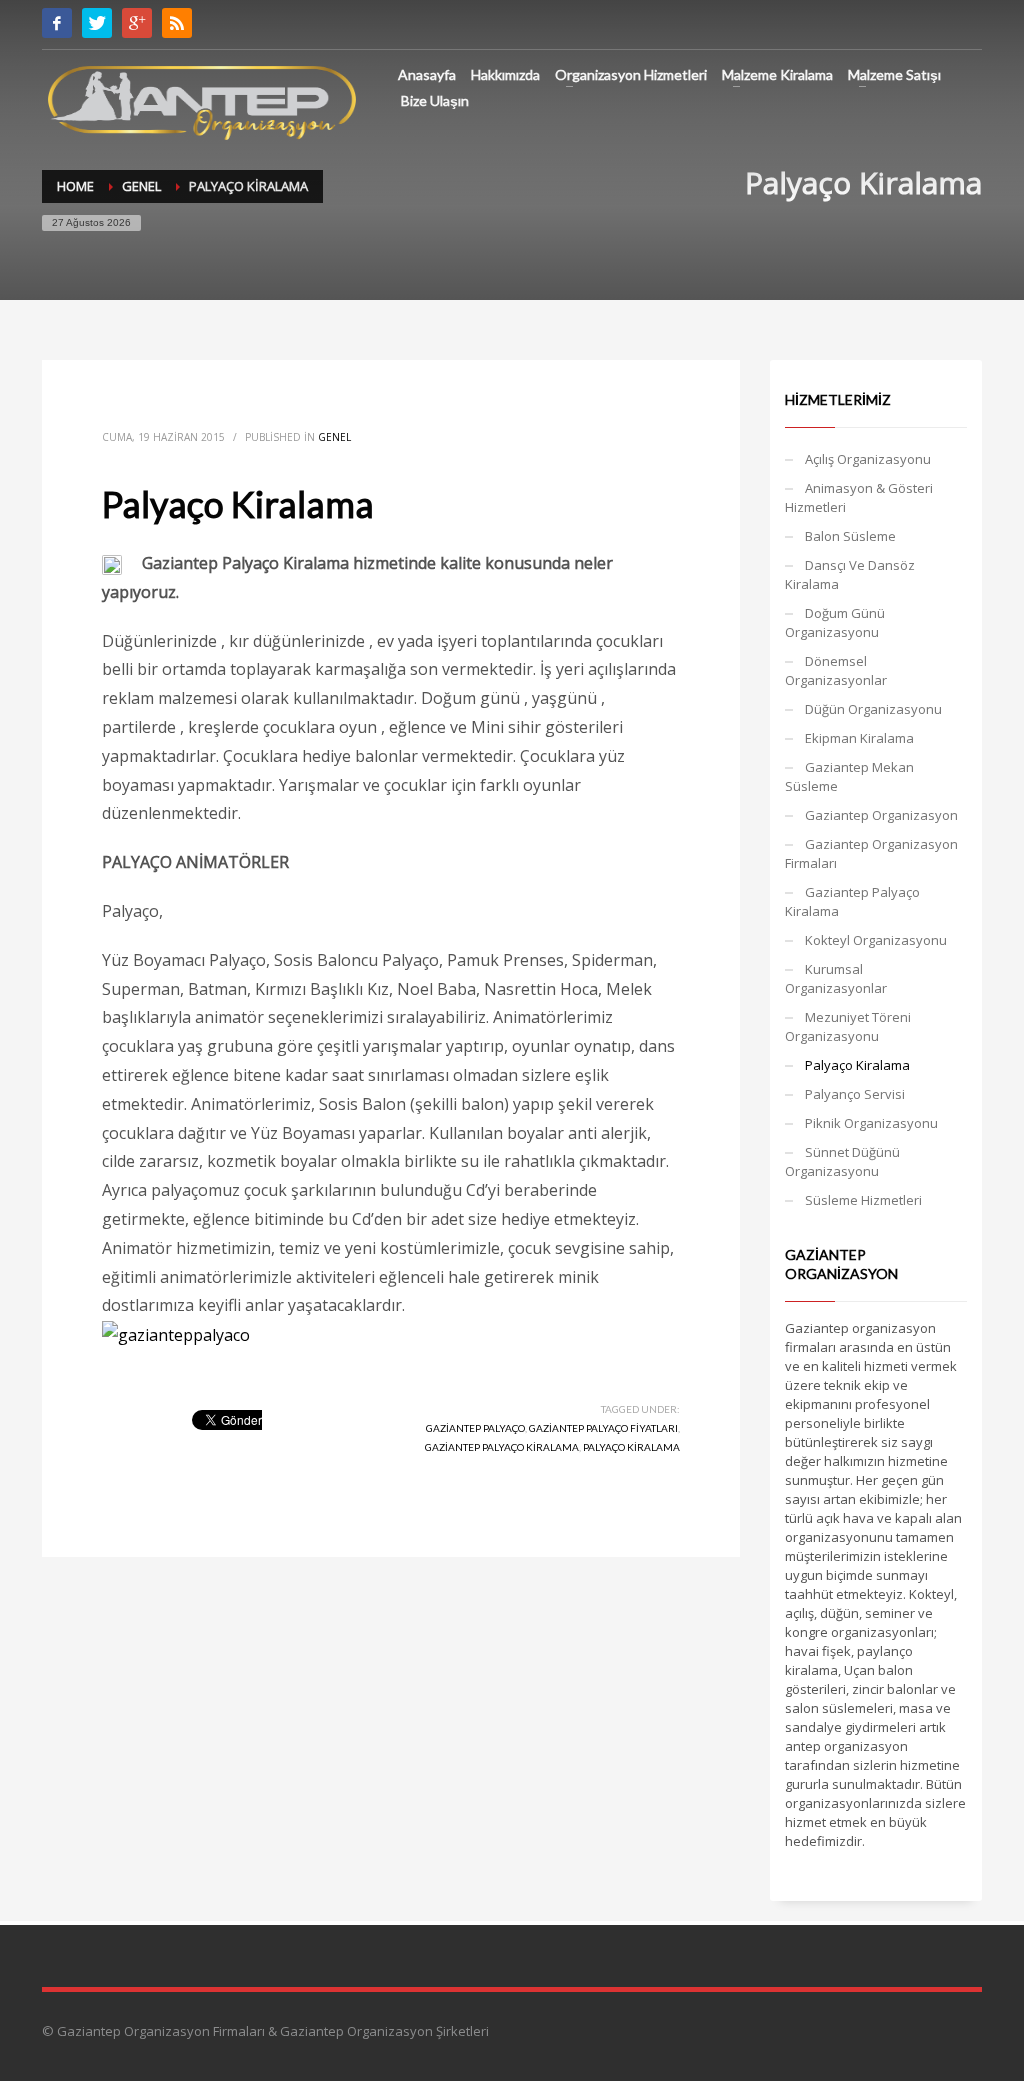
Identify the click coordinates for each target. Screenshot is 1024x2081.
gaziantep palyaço (475, 1428)
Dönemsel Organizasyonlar (836, 670)
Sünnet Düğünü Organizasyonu (842, 1161)
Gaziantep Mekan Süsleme (849, 776)
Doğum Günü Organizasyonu (835, 622)
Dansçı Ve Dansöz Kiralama (850, 574)
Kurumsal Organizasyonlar (836, 978)
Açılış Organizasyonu (868, 459)
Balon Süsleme (850, 536)
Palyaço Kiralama (857, 1065)
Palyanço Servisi (855, 1094)
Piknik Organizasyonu (871, 1123)
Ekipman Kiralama (859, 738)
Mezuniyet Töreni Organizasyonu (848, 1026)
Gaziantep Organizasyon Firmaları (871, 853)
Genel (334, 437)
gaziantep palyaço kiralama (502, 1447)
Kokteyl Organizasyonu (876, 940)
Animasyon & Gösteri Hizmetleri (859, 497)
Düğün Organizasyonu (873, 709)
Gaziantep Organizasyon (881, 815)
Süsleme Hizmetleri (863, 1200)
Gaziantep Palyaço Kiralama (852, 901)
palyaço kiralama (631, 1447)
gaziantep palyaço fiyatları (603, 1428)
